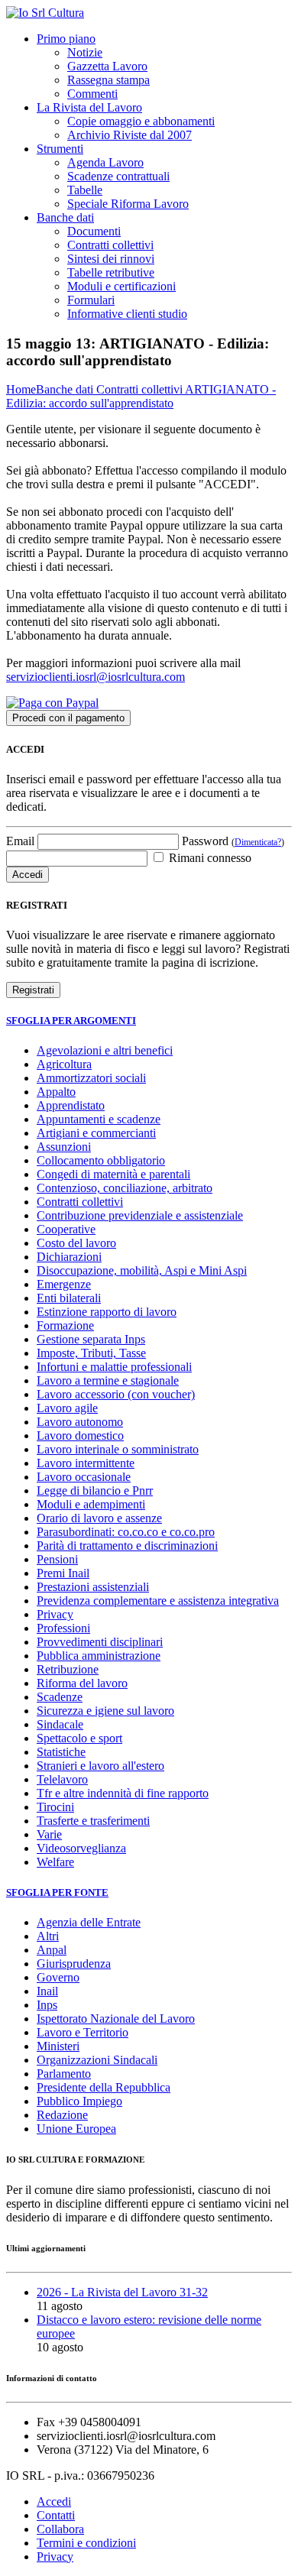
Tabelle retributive (111, 272)
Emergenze (64, 1284)
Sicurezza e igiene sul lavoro (105, 1711)
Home (21, 389)
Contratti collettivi (110, 245)
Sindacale (60, 1724)
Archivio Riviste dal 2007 (130, 135)
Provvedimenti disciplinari (100, 1642)
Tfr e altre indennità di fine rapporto (123, 1793)
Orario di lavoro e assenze (99, 1518)
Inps (47, 2005)
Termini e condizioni (86, 2543)
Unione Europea (76, 2129)
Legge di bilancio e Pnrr (95, 1491)
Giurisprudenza (74, 1964)
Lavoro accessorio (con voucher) (116, 1394)
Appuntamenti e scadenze (99, 1119)
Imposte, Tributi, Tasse (91, 1353)
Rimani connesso (209, 858)
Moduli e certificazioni (121, 286)
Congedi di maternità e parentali (113, 1174)
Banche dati (65, 217)
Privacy (55, 1614)
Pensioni (57, 1559)
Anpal (52, 1950)
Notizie (85, 52)
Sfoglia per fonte (57, 1892)
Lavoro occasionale (84, 1477)
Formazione (65, 1325)
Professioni (63, 1628)
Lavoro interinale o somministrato (118, 1449)
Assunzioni (64, 1147)
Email (20, 841)
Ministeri (58, 2046)
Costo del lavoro (76, 1243)
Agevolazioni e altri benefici (105, 1050)
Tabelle (85, 190)
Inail (47, 1991)
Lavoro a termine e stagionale (108, 1380)
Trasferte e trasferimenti (93, 1821)
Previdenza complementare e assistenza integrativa (158, 1601)
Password (233, 841)
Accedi (54, 2501)
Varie (49, 1834)
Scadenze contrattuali (118, 176)
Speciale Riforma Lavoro (128, 204)
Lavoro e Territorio (83, 2032)
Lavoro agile (67, 1408)
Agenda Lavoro (105, 162)
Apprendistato (71, 1105)
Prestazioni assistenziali (93, 1587)
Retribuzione (68, 1669)
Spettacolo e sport (79, 1738)
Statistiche (61, 1752)
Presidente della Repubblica (104, 2087)
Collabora (60, 2529)
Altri (48, 1936)
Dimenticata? (258, 842)
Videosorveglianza (81, 1848)
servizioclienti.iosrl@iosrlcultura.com (96, 677)
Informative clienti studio (127, 314)
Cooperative (66, 1229)
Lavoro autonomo (80, 1422)
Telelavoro (62, 1779)
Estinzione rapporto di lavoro (107, 1312)
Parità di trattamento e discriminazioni (127, 1546)
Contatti (56, 2515)
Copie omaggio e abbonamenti (141, 121)
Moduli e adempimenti (91, 1504)
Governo (58, 1977)
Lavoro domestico (80, 1435)
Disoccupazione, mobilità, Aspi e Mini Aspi (142, 1270)
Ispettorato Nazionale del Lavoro (116, 2019)
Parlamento (64, 2074)
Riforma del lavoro (82, 1683)
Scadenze (60, 1697)
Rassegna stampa (109, 80)
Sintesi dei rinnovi (111, 259)
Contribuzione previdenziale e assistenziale (140, 1215)
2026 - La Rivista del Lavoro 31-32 (122, 2292)
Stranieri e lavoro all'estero (100, 1766)
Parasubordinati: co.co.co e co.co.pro (126, 1532)
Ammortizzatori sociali (91, 1078)
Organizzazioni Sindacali (97, 2060)
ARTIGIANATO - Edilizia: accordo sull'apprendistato (141, 396)
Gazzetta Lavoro (107, 66)
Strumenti (60, 149)
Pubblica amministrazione (99, 1656)
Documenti (94, 231)
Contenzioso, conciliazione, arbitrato (125, 1188)
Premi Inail (63, 1573)
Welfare (55, 1862)
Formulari (91, 300)
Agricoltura (64, 1064)
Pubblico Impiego (79, 2101)
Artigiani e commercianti (96, 1133)
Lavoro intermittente (86, 1463)
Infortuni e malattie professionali (114, 1367)
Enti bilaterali (69, 1298)
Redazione (62, 2115)
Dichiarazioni (69, 1257)
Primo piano (66, 39)
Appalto (56, 1092)
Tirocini (55, 1807)
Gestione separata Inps (91, 1339)
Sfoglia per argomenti (71, 1021)
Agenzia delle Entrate (89, 1922)
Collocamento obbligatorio (101, 1160)
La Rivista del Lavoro (89, 107)
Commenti (92, 94)
